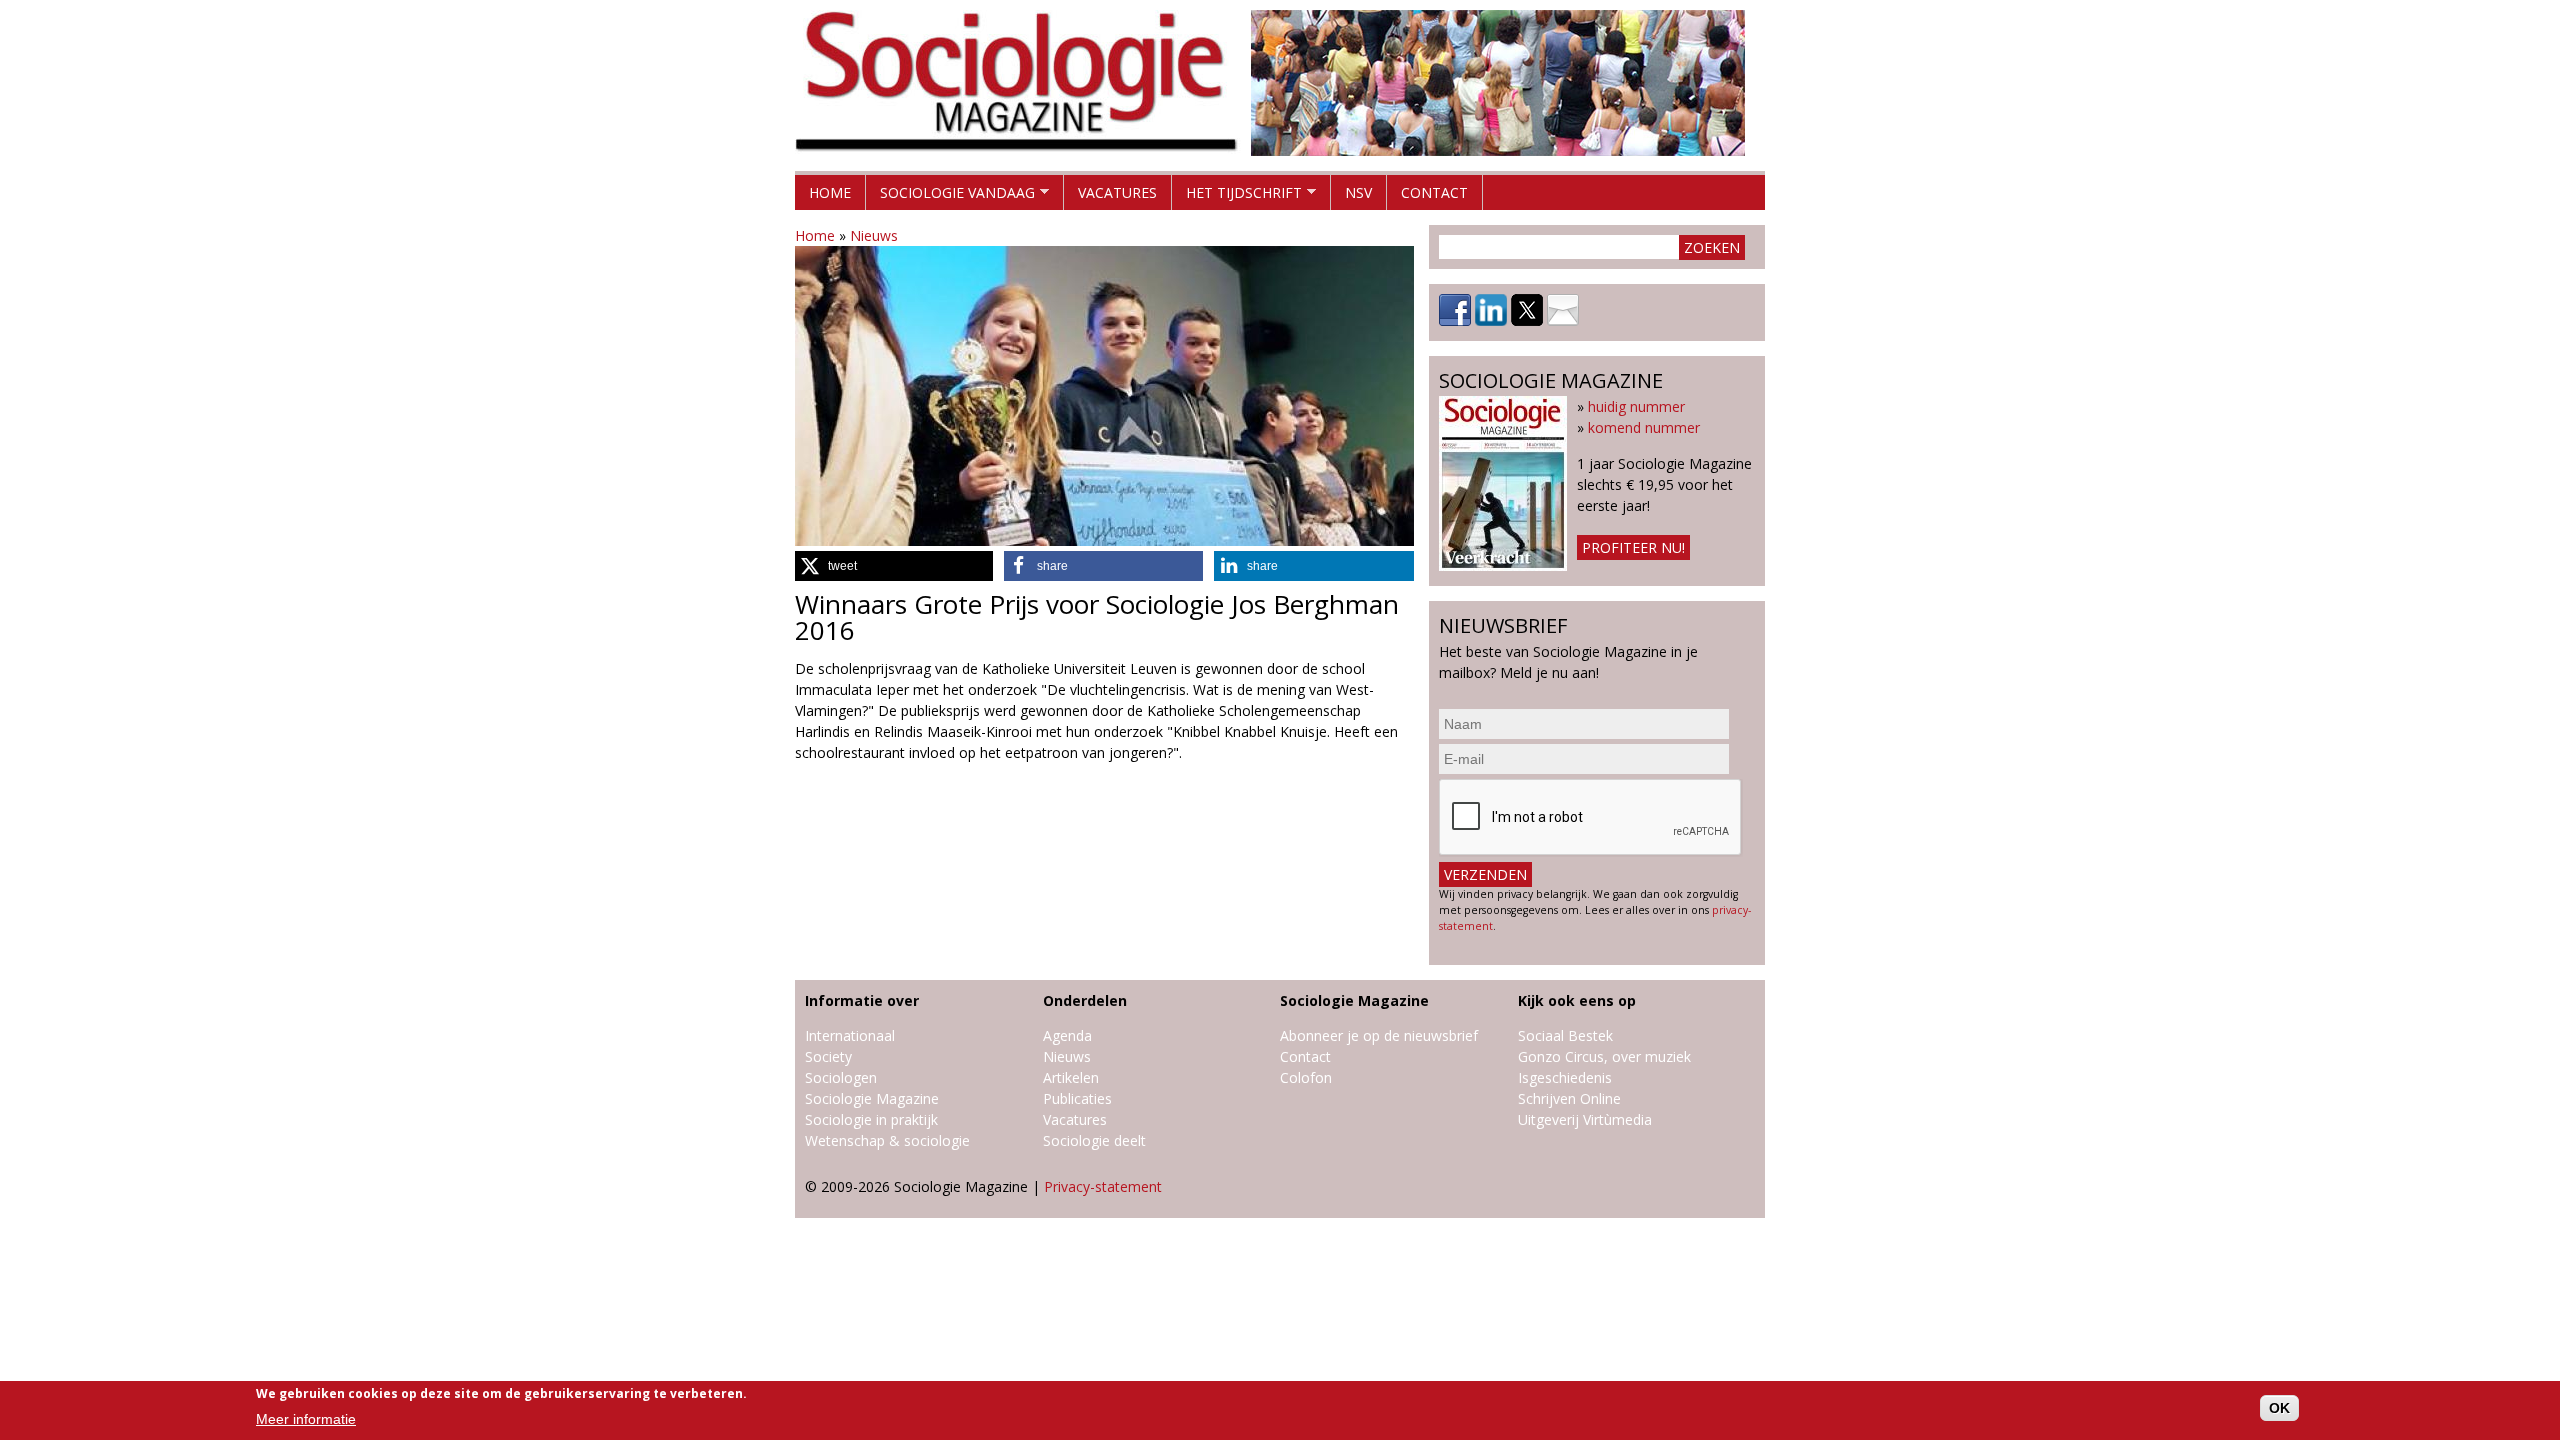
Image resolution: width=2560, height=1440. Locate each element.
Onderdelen (1085, 1000)
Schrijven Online (1569, 1098)
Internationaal (850, 1035)
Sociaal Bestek (1565, 1035)
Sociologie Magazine (872, 1098)
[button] (894, 566)
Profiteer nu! (1633, 547)
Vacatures (1117, 192)
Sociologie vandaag (950, 196)
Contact (1434, 192)
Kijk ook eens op (1577, 1000)
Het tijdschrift (1237, 196)
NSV (1358, 192)
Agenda (1067, 1035)
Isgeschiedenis (1565, 1077)
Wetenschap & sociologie (887, 1140)
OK (2279, 1408)
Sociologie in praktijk (871, 1119)
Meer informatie (306, 1419)
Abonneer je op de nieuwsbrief (1379, 1035)
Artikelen (1071, 1077)
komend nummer (1644, 427)
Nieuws (874, 235)
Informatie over (862, 1000)
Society (828, 1056)
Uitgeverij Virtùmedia (1585, 1119)
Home (830, 192)
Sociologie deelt (1094, 1140)
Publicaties (1077, 1098)
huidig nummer (1636, 406)
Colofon (1306, 1077)
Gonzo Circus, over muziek (1604, 1056)
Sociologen (841, 1077)
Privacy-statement (1103, 1186)
